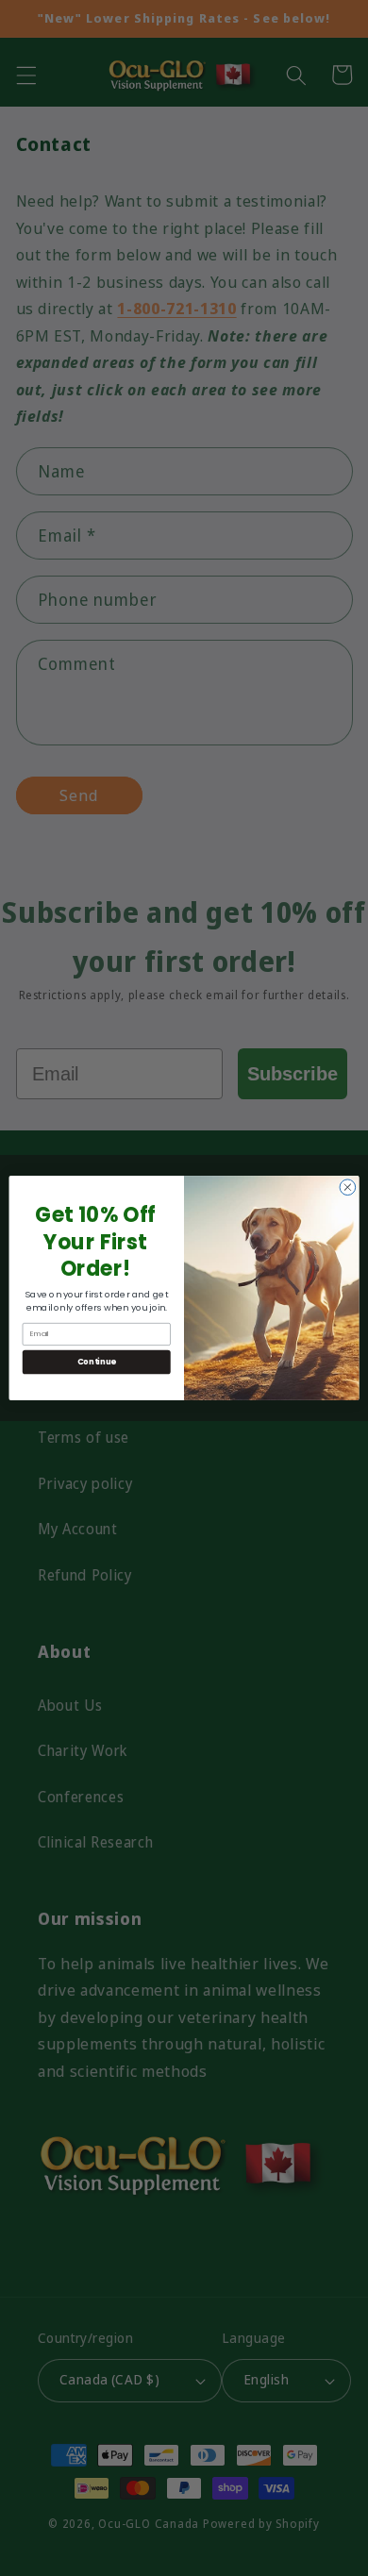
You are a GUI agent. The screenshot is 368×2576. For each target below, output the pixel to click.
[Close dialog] (348, 1188)
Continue (97, 1362)
